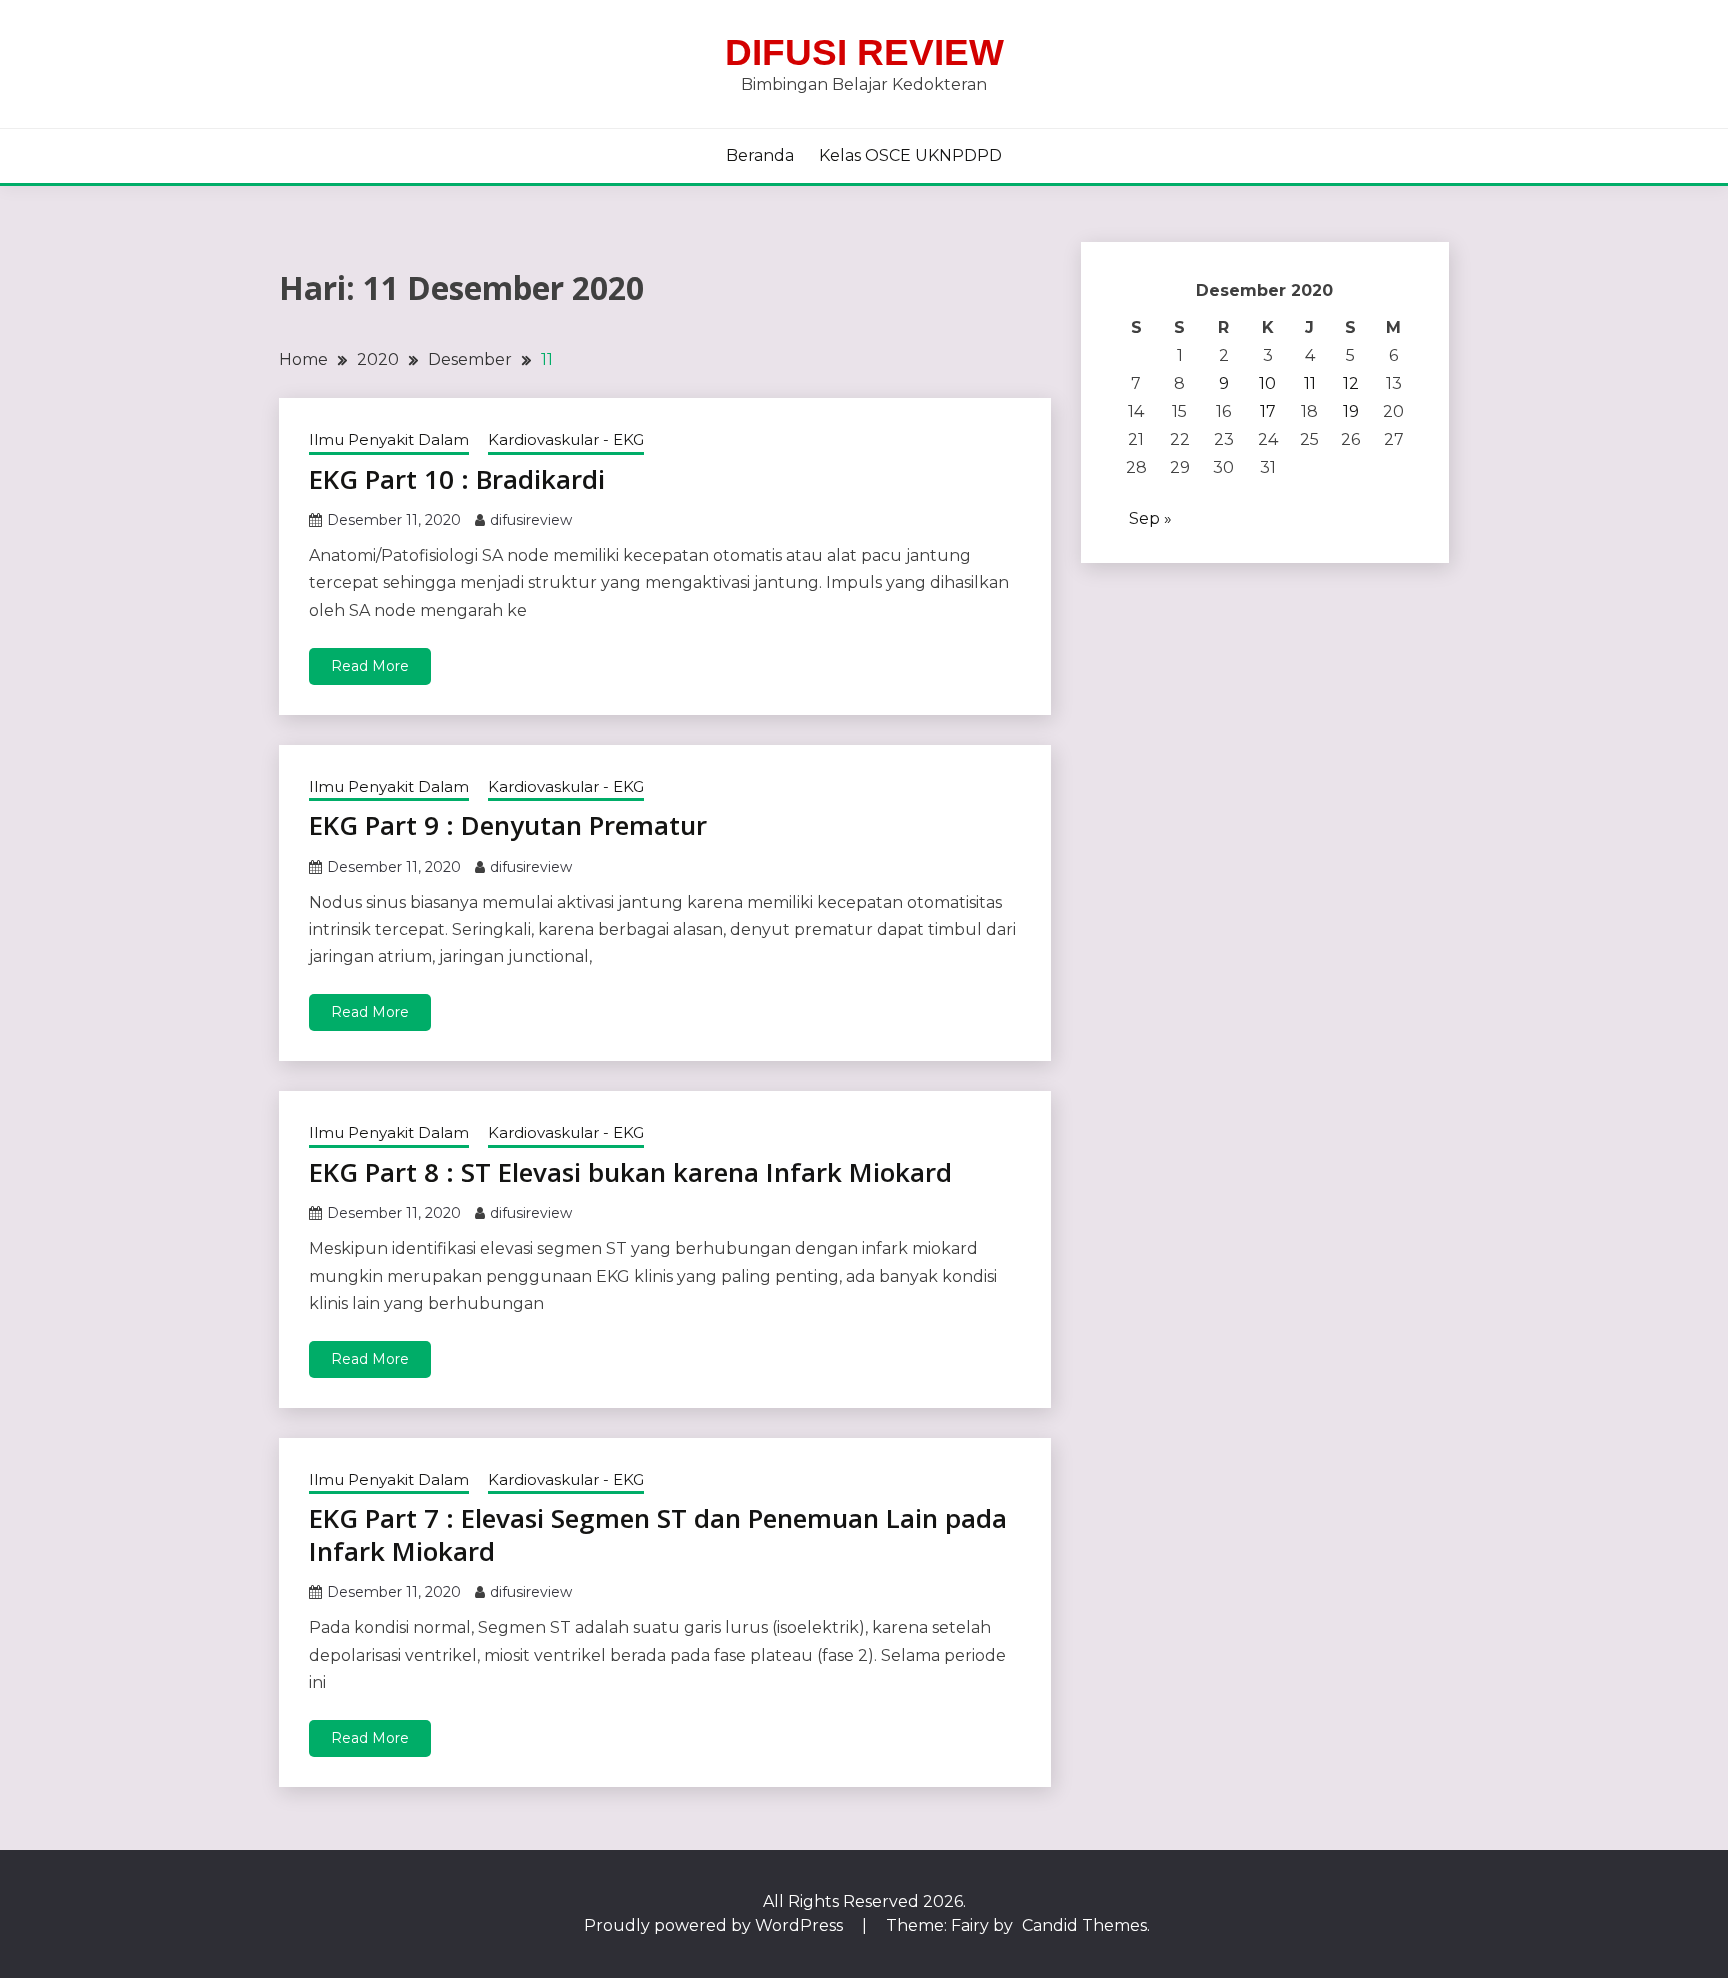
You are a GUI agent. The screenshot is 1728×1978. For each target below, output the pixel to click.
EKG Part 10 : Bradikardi (457, 479)
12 (1351, 383)
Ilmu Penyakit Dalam (389, 439)
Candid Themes (1084, 1925)
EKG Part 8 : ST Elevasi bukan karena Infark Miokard (630, 1172)
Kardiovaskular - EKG (566, 439)
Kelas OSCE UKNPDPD (910, 155)
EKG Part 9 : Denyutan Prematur (508, 825)
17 (1268, 411)
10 (1267, 383)
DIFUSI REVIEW (864, 52)
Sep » (1150, 518)
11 (1310, 383)
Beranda (760, 155)
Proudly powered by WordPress (715, 1925)
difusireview (531, 520)
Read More (370, 666)
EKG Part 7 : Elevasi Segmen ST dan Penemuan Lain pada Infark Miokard (658, 1534)
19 (1351, 411)
